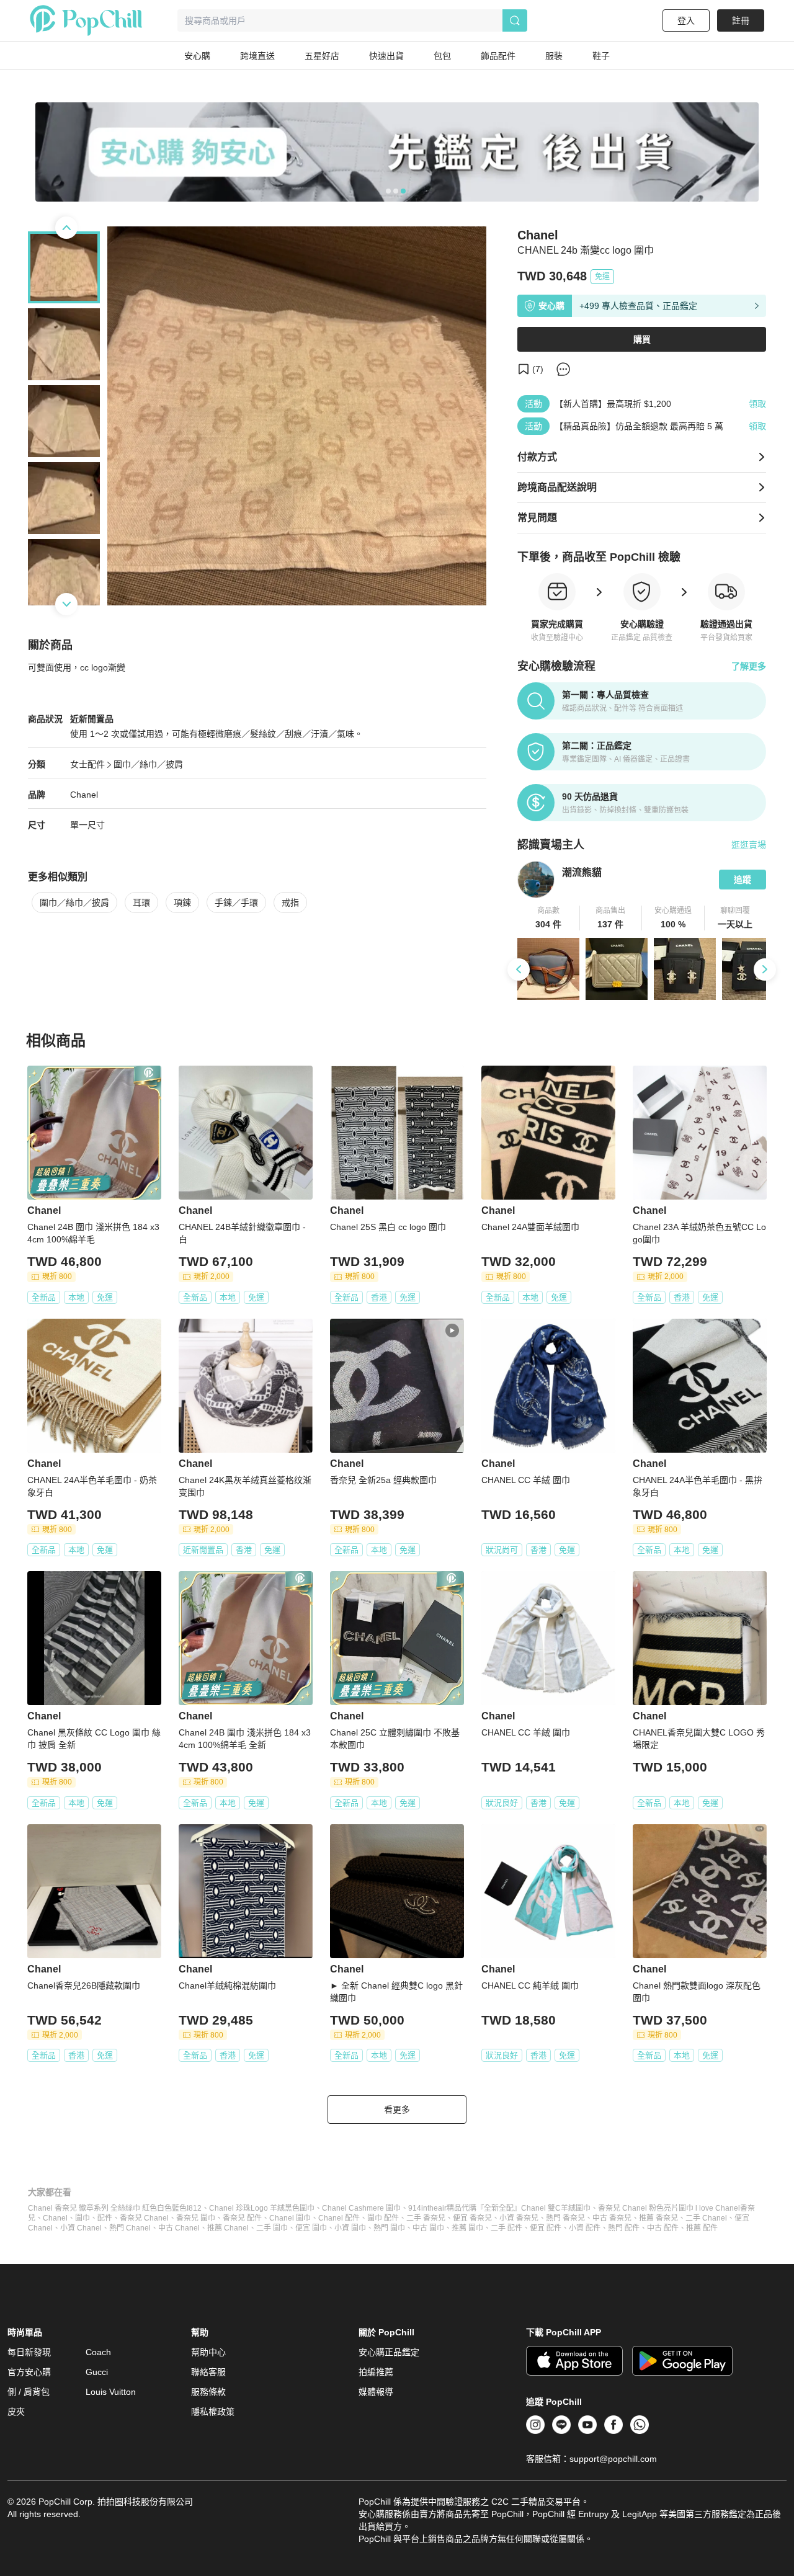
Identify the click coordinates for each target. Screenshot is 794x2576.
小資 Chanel (81, 2228)
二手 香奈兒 (426, 2218)
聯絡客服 (208, 2372)
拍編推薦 (376, 2372)
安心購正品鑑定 (389, 2352)
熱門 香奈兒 (565, 2218)
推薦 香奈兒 (658, 2218)
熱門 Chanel (130, 2228)
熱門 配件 (624, 2228)
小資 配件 (585, 2228)
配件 (105, 2218)
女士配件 (87, 764)
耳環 (141, 902)
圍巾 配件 (383, 2218)
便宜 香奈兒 (472, 2218)
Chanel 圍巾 (290, 2218)
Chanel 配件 (339, 2218)
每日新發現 (29, 2352)
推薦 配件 (702, 2228)
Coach (98, 2352)
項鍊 (182, 902)
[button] (549, 918)
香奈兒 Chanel (144, 2218)
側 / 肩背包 (29, 2392)
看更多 (397, 2110)
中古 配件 (663, 2228)
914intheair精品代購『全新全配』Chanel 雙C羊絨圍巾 (499, 2208)
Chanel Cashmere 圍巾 (361, 2208)
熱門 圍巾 (389, 2228)
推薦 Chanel (228, 2228)
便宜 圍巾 (311, 2228)
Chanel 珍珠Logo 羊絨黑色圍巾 (262, 2208)
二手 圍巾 (272, 2228)
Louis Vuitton (111, 2392)
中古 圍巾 (428, 2228)
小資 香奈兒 (519, 2218)
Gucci (97, 2372)
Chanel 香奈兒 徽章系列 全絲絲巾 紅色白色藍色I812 (115, 2208)
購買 (642, 339)
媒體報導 (376, 2392)
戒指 (290, 902)
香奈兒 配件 (242, 2218)
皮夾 (16, 2412)
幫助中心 (208, 2352)
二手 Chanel (706, 2218)
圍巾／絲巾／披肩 (148, 764)
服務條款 (208, 2392)
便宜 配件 (546, 2228)
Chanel (84, 795)
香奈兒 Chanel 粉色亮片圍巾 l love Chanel (669, 2208)
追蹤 (743, 880)
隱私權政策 (213, 2412)
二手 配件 (506, 2228)
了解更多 (749, 666)
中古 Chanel (179, 2228)
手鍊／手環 (236, 902)
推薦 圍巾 (467, 2228)
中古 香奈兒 (612, 2218)
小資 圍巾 (350, 2228)
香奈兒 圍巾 (196, 2218)
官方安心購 (29, 2372)
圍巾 (83, 2218)
